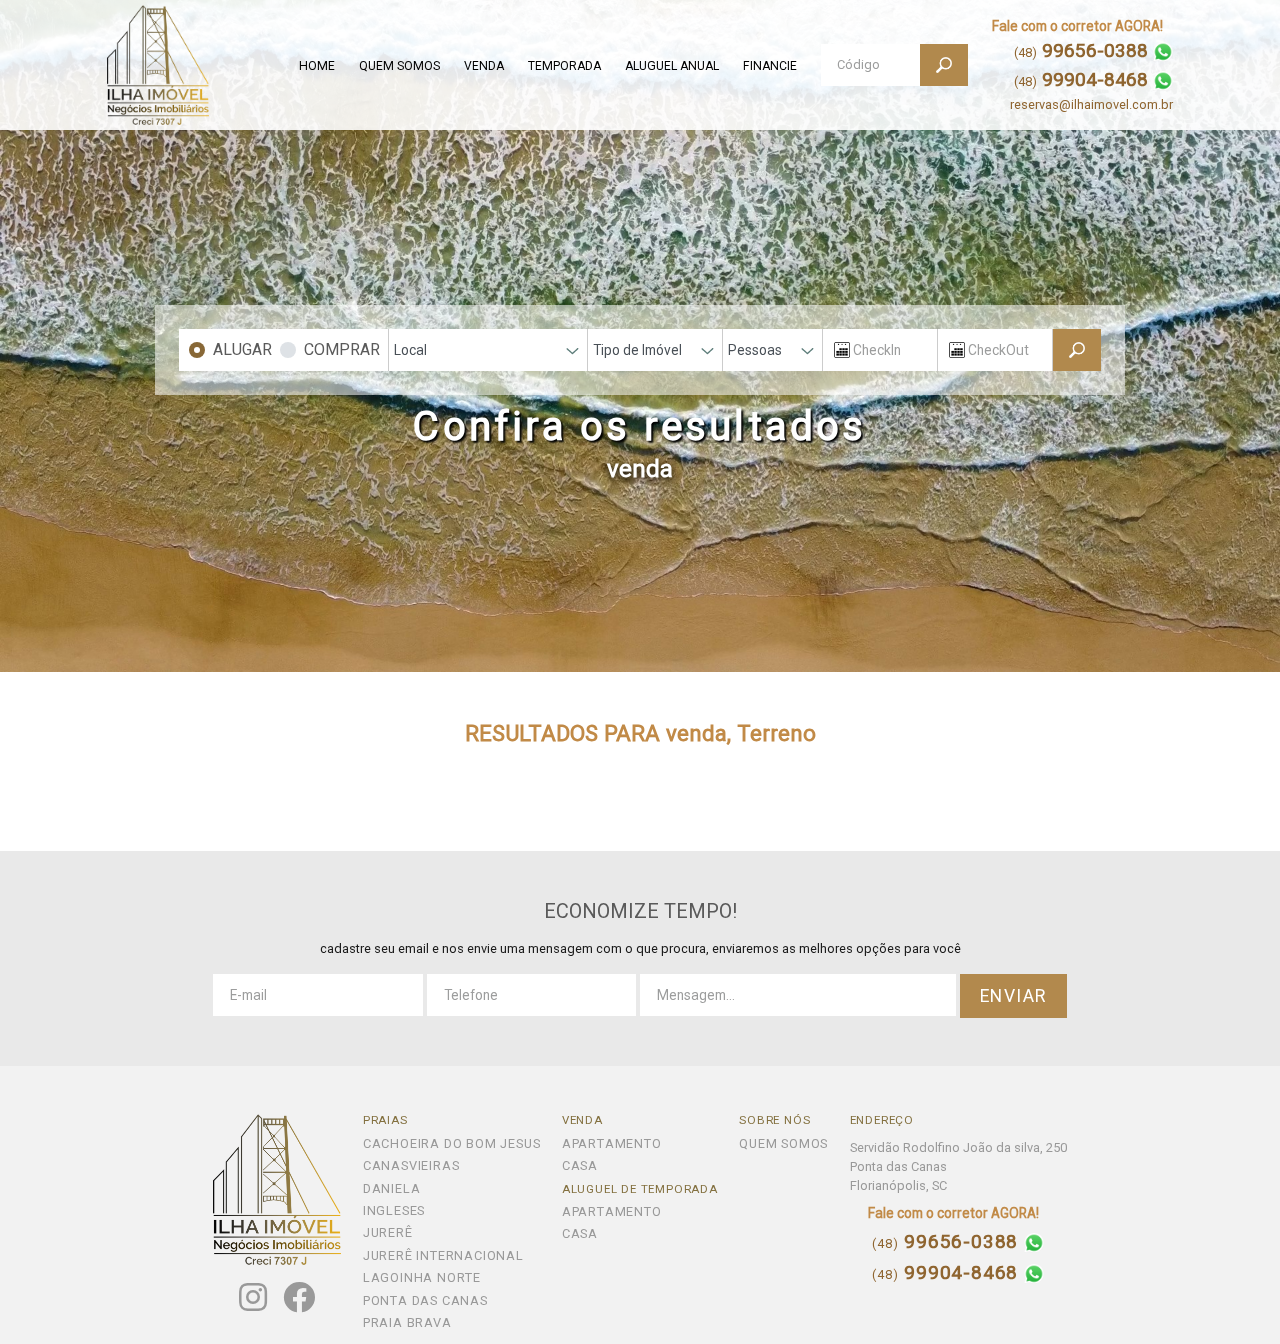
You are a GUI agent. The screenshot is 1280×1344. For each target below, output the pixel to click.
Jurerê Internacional (443, 1256)
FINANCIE (770, 66)
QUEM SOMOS (399, 66)
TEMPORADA (564, 66)
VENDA (484, 66)
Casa (580, 1166)
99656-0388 (948, 1242)
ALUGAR (242, 349)
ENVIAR (1014, 996)
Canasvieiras (411, 1166)
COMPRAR (342, 349)
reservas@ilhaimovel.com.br (1091, 104)
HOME (317, 66)
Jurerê (388, 1233)
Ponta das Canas (425, 1301)
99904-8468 (948, 1273)
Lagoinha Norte (422, 1278)
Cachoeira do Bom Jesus (452, 1144)
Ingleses (394, 1211)
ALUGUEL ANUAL (672, 66)
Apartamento (612, 1144)
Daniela (392, 1189)
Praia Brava (407, 1323)
